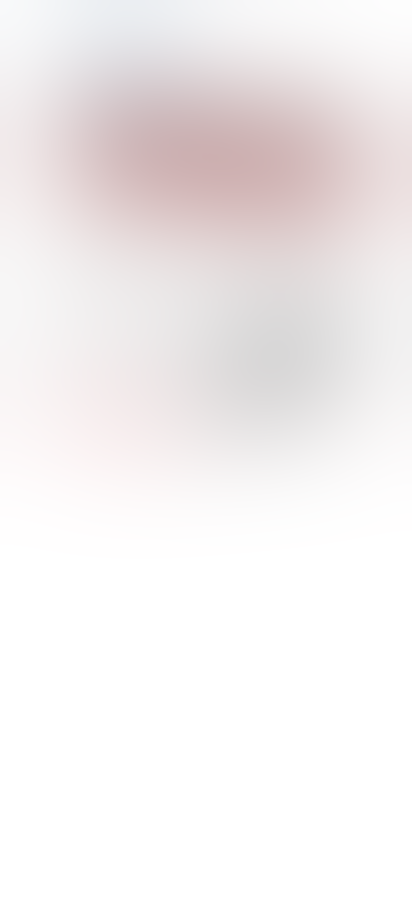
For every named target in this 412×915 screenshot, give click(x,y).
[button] (83, 77)
